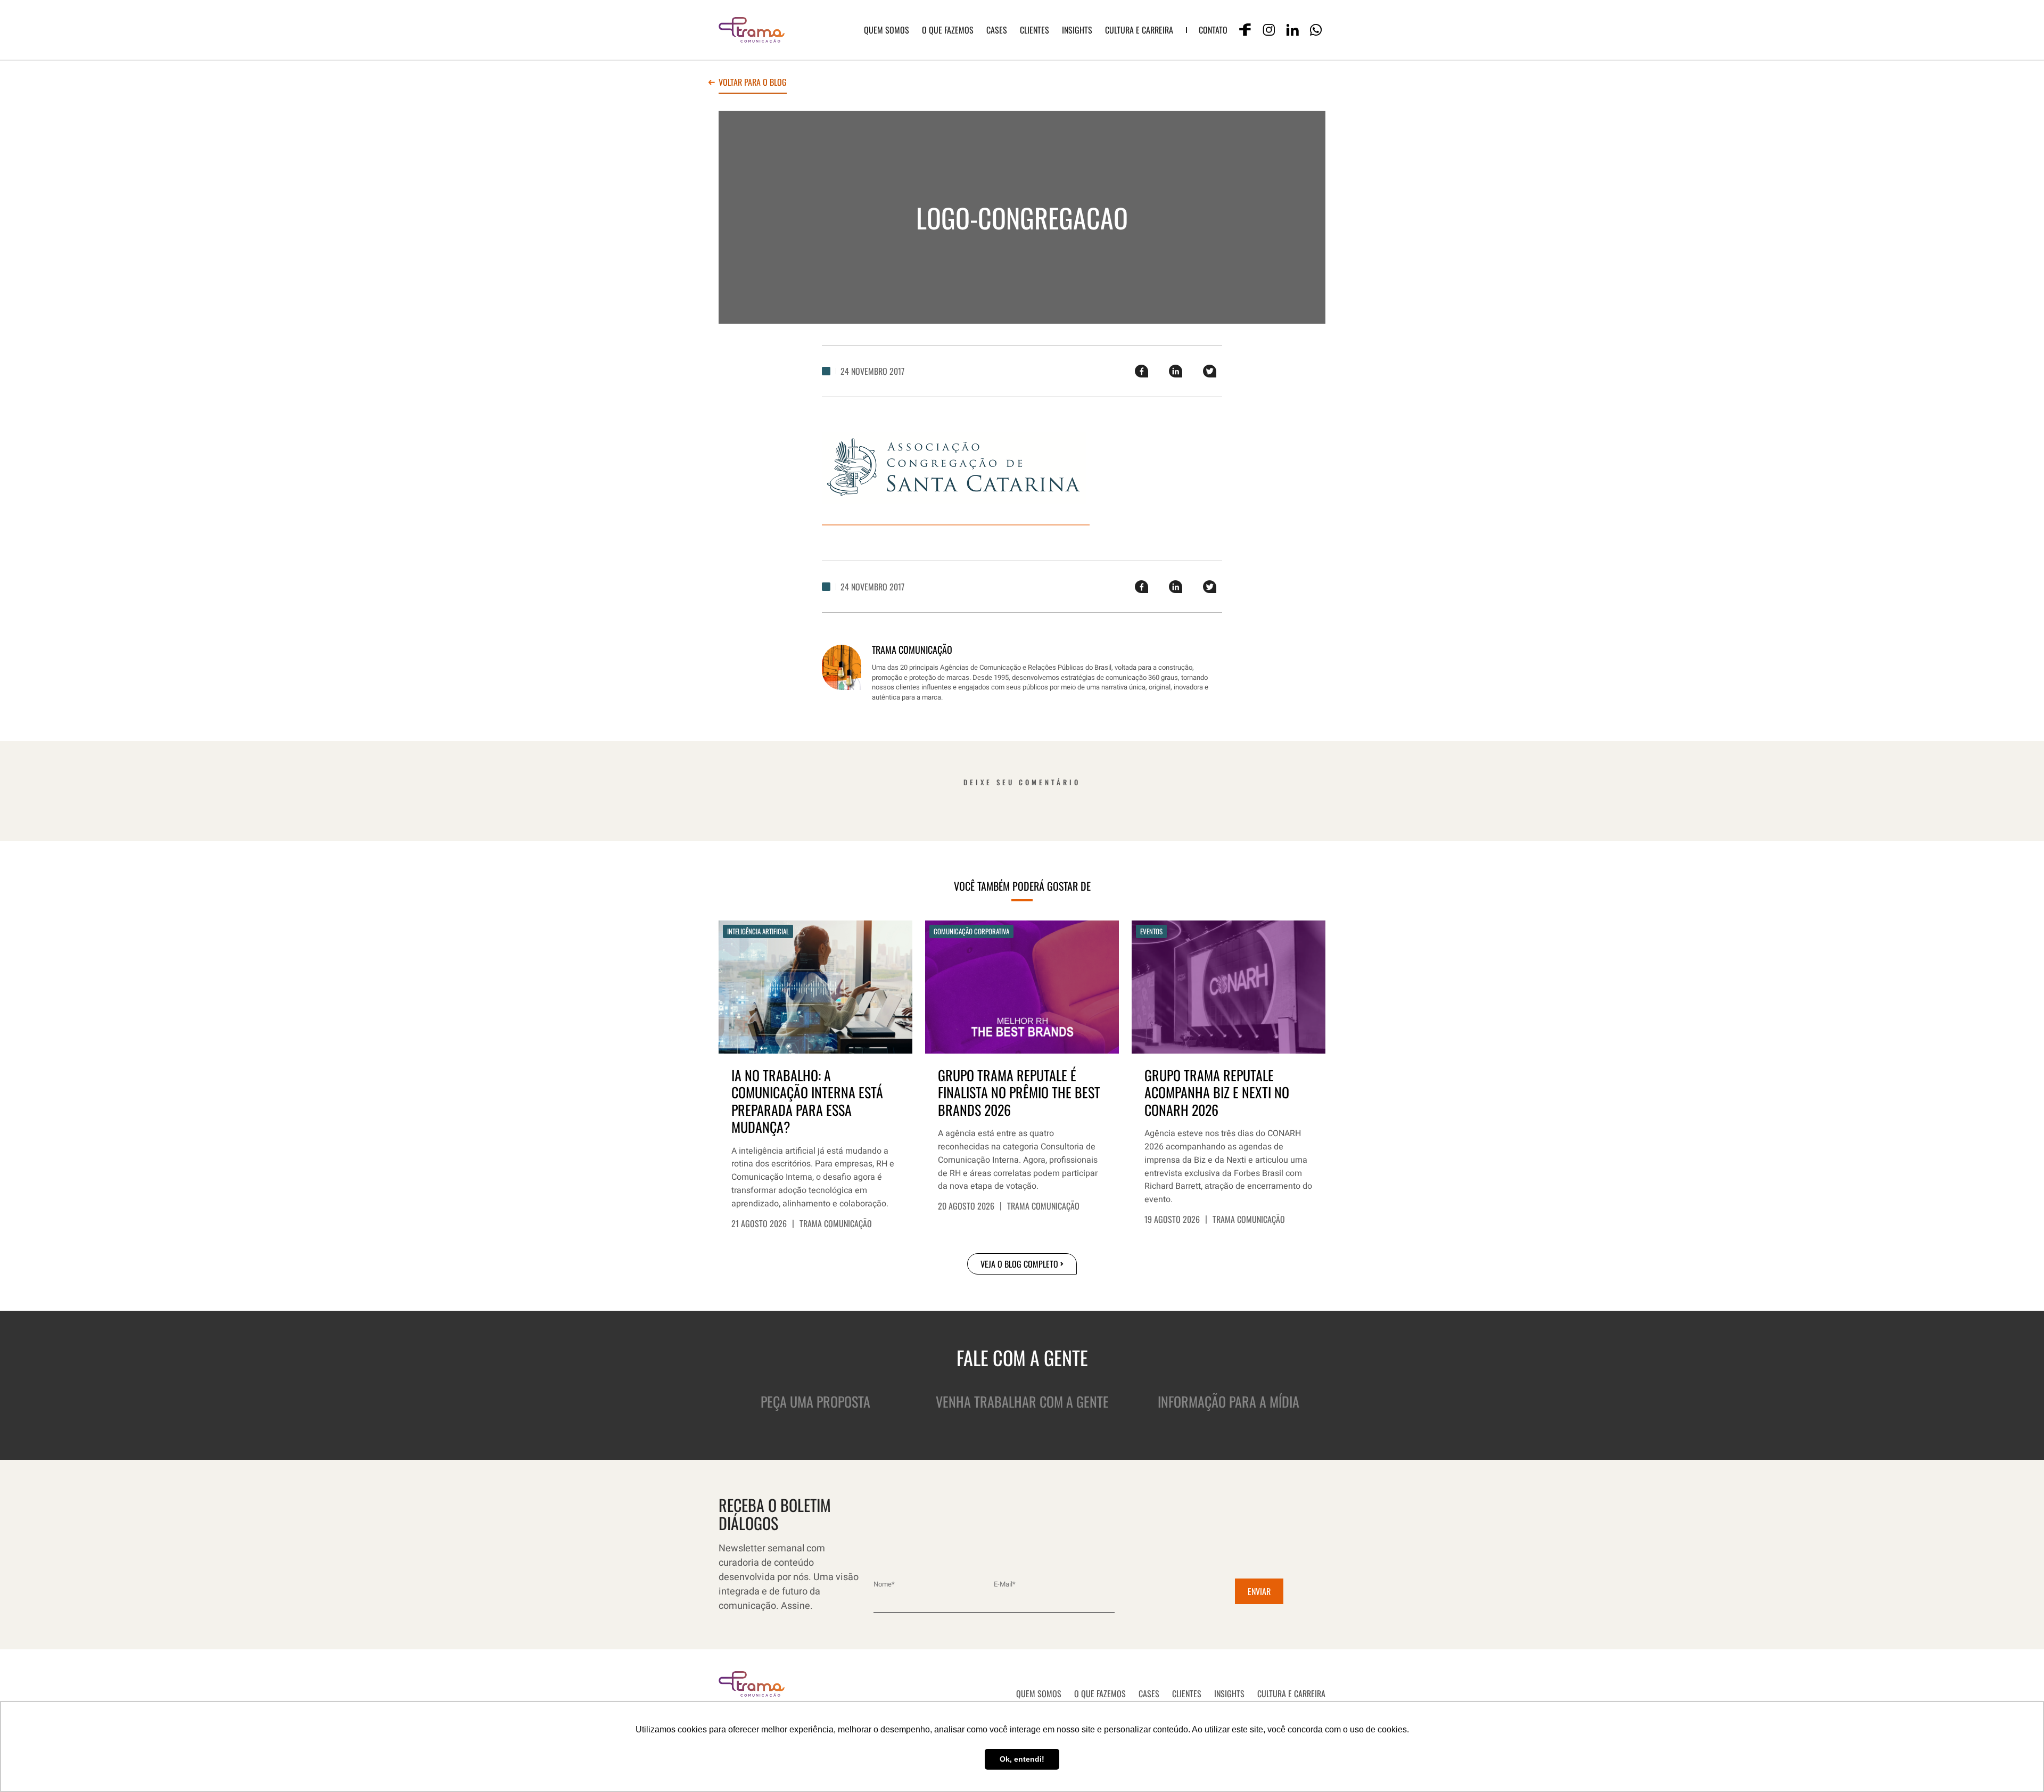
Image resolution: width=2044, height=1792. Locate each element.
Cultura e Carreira (1139, 30)
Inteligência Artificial (758, 931)
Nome (884, 1584)
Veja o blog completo (1019, 1264)
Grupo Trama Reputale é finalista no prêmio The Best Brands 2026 (1019, 1093)
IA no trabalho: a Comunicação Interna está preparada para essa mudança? (807, 1101)
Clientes (1035, 30)
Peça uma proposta (815, 1401)
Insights (1077, 30)
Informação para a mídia (1229, 1401)
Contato (1213, 30)
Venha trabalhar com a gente (1022, 1401)
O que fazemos (948, 30)
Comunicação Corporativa (971, 931)
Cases (997, 30)
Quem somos (887, 30)
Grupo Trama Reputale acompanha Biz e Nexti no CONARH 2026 (1217, 1093)
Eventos (1151, 931)
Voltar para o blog (753, 83)
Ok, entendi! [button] (1022, 1759)
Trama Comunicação (836, 1223)
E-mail (1005, 1584)
